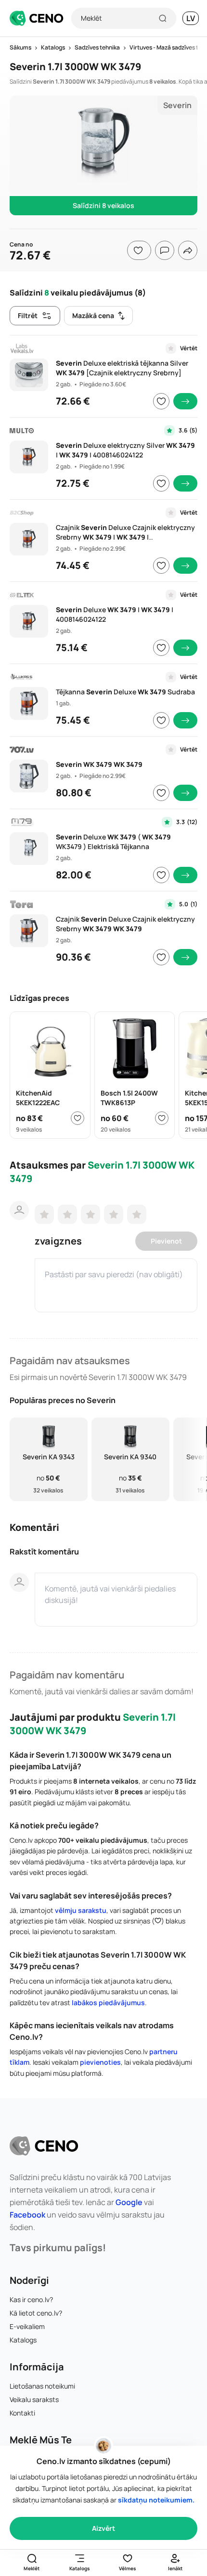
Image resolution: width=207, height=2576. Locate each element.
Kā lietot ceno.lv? (36, 2313)
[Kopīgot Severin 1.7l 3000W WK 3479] (188, 250)
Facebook (27, 2215)
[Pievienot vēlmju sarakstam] (161, 401)
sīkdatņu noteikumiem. (156, 2500)
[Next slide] (194, 1460)
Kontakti (22, 2413)
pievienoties (100, 2062)
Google (129, 2202)
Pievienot (166, 1241)
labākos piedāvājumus (108, 2003)
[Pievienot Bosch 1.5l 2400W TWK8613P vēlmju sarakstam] (162, 1118)
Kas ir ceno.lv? (31, 2299)
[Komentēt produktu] (165, 250)
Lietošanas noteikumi (42, 2386)
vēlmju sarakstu (81, 1910)
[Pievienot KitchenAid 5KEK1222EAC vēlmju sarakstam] (78, 1118)
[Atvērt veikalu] (185, 401)
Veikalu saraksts (34, 2399)
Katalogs (23, 2340)
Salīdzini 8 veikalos (103, 205)
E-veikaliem (27, 2326)
